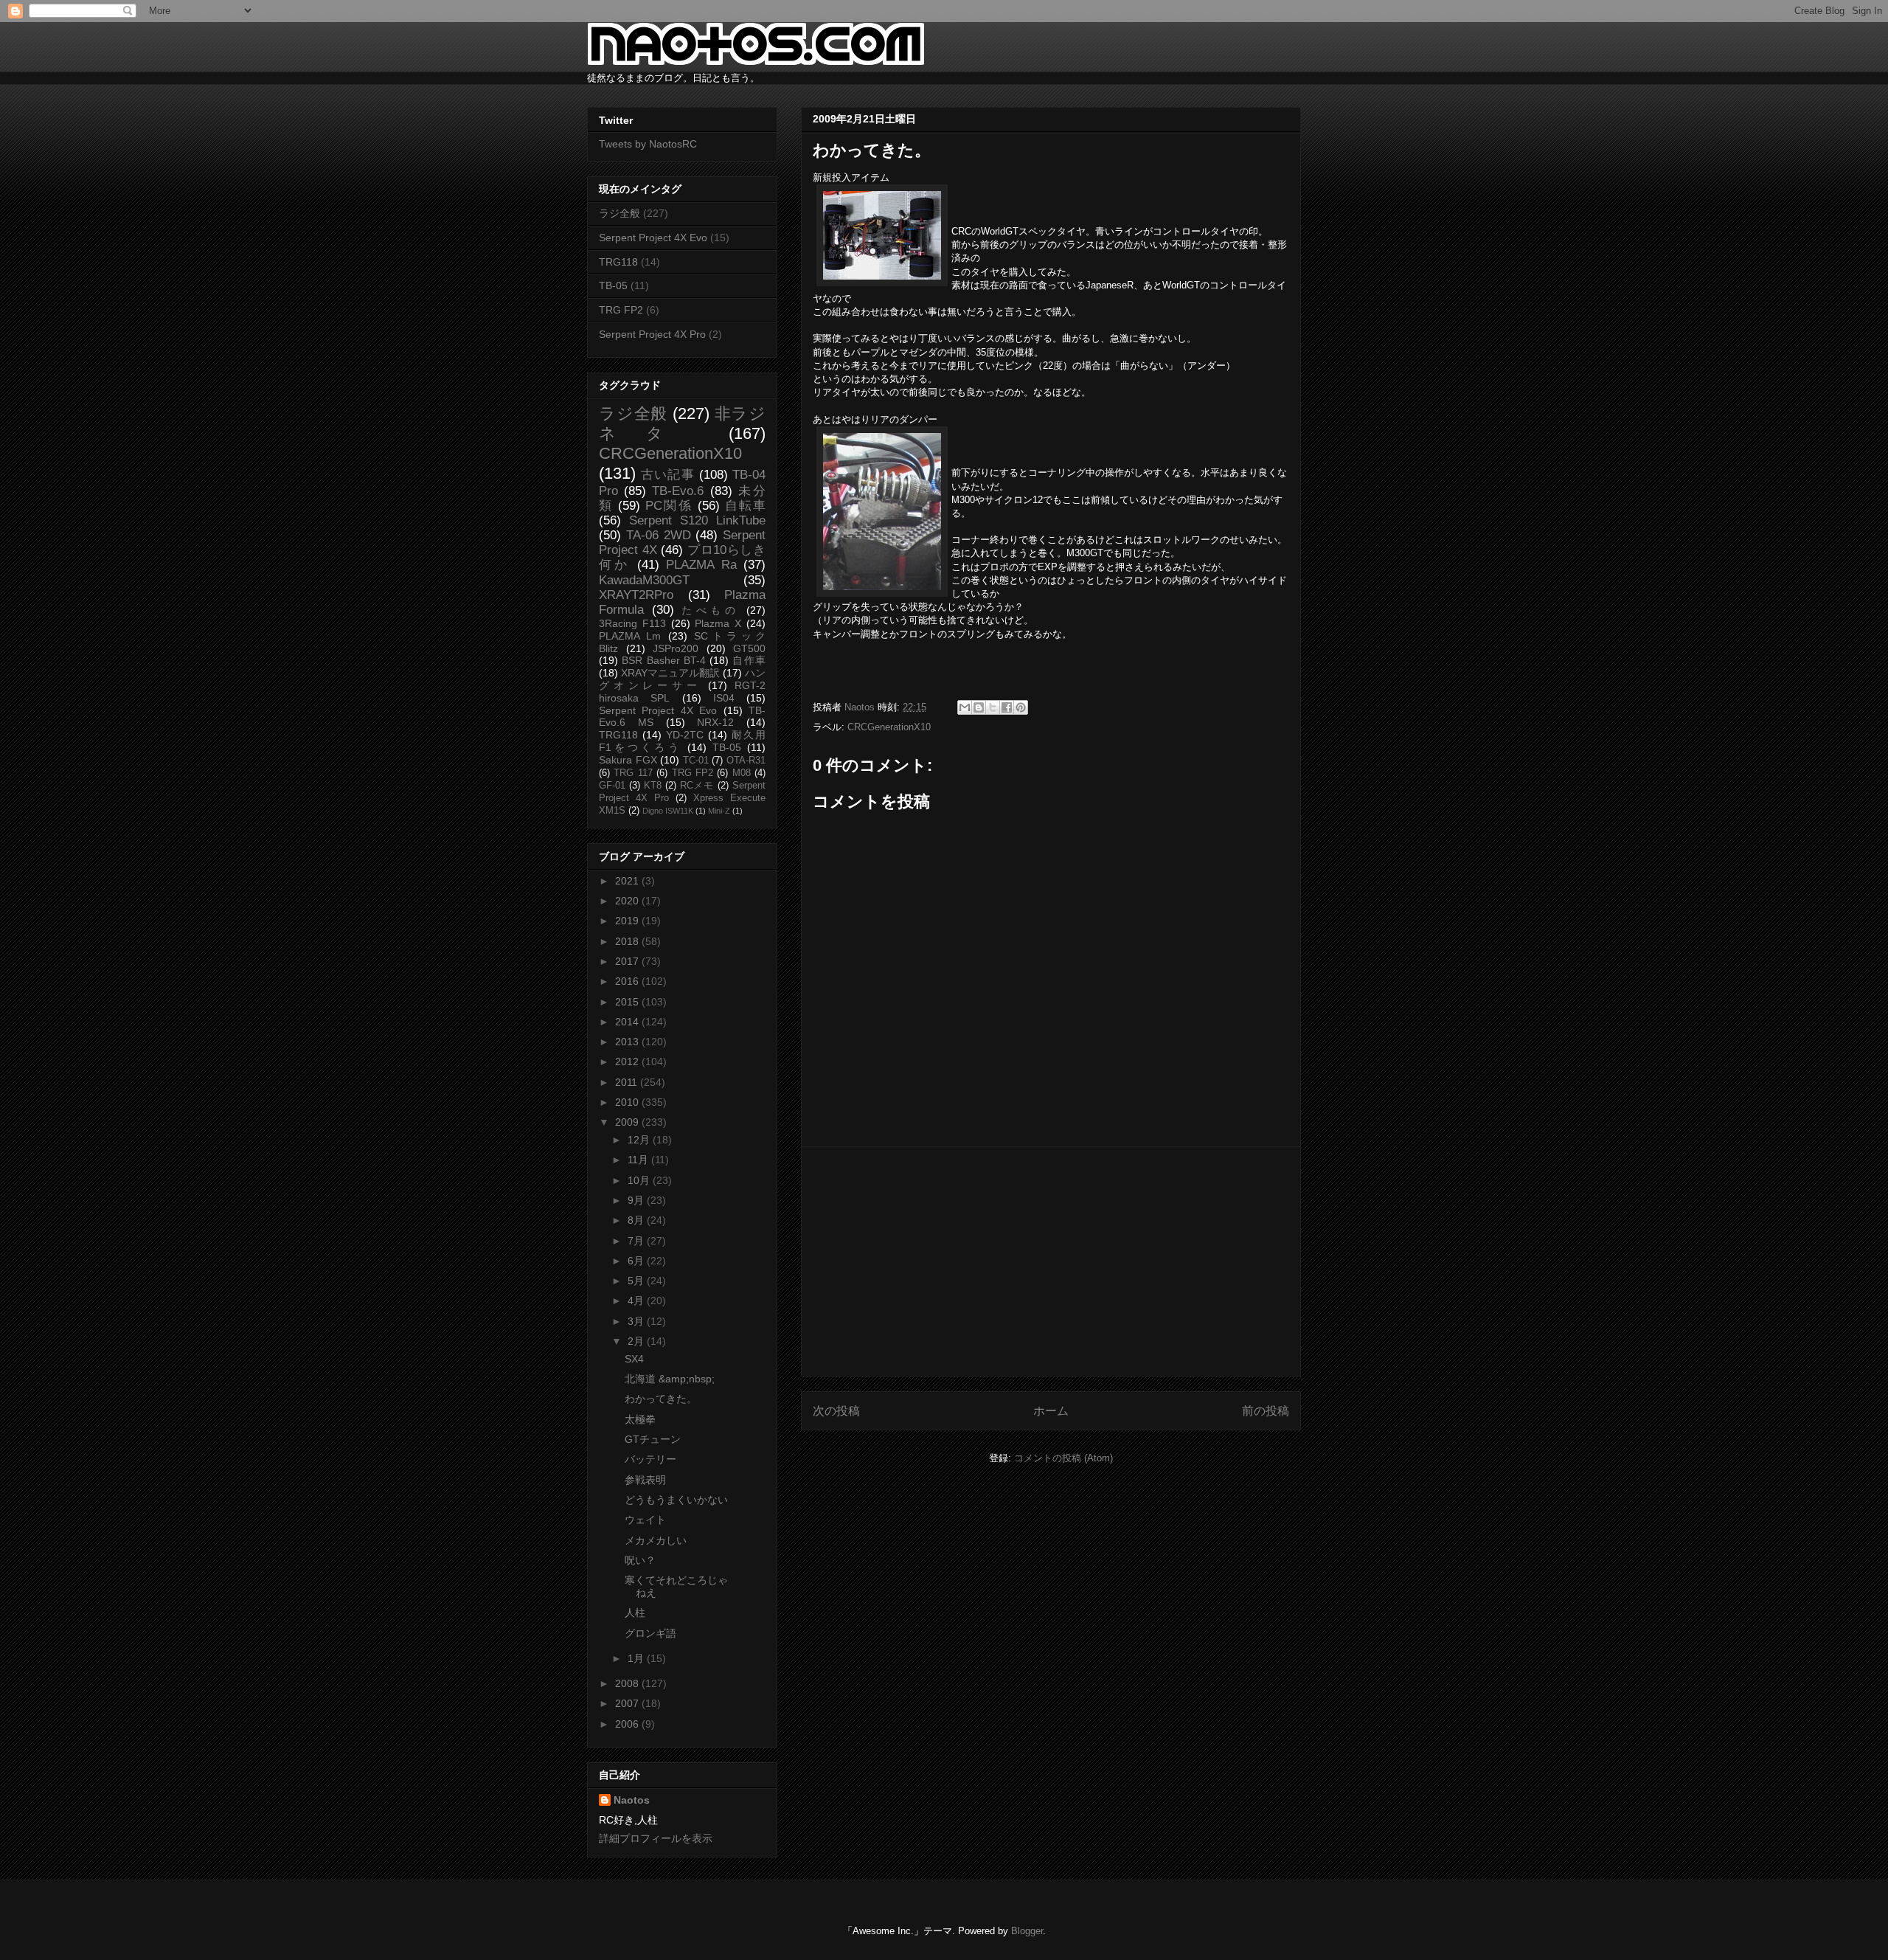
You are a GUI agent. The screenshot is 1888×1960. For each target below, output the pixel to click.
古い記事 (668, 475)
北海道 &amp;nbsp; (670, 1379)
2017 (628, 961)
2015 (628, 1002)
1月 (637, 1658)
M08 (742, 773)
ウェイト (645, 1520)
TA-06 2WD (659, 535)
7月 (637, 1241)
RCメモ (697, 786)
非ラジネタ (682, 423)
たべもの (710, 610)
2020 (628, 901)
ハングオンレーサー (682, 679)
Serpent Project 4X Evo (653, 238)
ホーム (1051, 1411)
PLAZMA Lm (630, 636)
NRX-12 (715, 722)
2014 (628, 1022)
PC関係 (669, 506)
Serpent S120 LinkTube (697, 520)
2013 (628, 1042)
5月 (637, 1281)
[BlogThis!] (979, 707)
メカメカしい (656, 1540)
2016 (628, 981)
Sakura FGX (628, 760)
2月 (637, 1341)
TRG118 (618, 262)
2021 (628, 881)
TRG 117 (633, 773)
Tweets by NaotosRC (648, 144)
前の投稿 (1266, 1411)
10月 (640, 1180)
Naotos (632, 1800)
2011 (628, 1082)
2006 (628, 1724)
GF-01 (612, 786)
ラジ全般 (619, 213)
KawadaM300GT (644, 580)
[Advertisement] (1051, 1261)
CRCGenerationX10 (889, 727)
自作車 (749, 660)
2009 (628, 1122)
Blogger (1027, 1931)
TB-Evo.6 (678, 491)
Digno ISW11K (668, 811)
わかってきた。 (661, 1399)
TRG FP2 (621, 310)
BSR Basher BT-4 (664, 660)
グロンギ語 (650, 1633)
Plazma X (718, 623)
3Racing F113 (632, 623)
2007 (628, 1703)
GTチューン (653, 1439)
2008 (628, 1683)
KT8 (653, 786)
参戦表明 (645, 1480)
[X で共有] (993, 707)
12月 (640, 1140)
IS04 (724, 698)
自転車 (745, 506)
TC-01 (696, 761)
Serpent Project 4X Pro (652, 334)
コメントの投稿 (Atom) (1063, 1458)
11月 (639, 1160)
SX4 (634, 1359)
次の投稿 (836, 1411)
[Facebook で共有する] (1007, 707)
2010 (628, 1102)
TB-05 (613, 285)
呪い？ (640, 1560)
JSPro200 (676, 648)
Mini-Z (719, 811)
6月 (637, 1261)
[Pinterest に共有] (1021, 707)
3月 (637, 1321)
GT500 (749, 648)
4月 (637, 1301)
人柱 (635, 1613)
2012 (628, 1062)
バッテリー (650, 1459)
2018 (628, 941)
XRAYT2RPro (636, 595)
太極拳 (640, 1419)
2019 (628, 921)
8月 (637, 1220)
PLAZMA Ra (701, 565)
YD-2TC (685, 735)
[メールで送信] (965, 707)
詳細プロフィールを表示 (656, 1838)
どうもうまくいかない (676, 1500)
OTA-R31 (746, 761)
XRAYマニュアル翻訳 (670, 673)
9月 (637, 1200)
